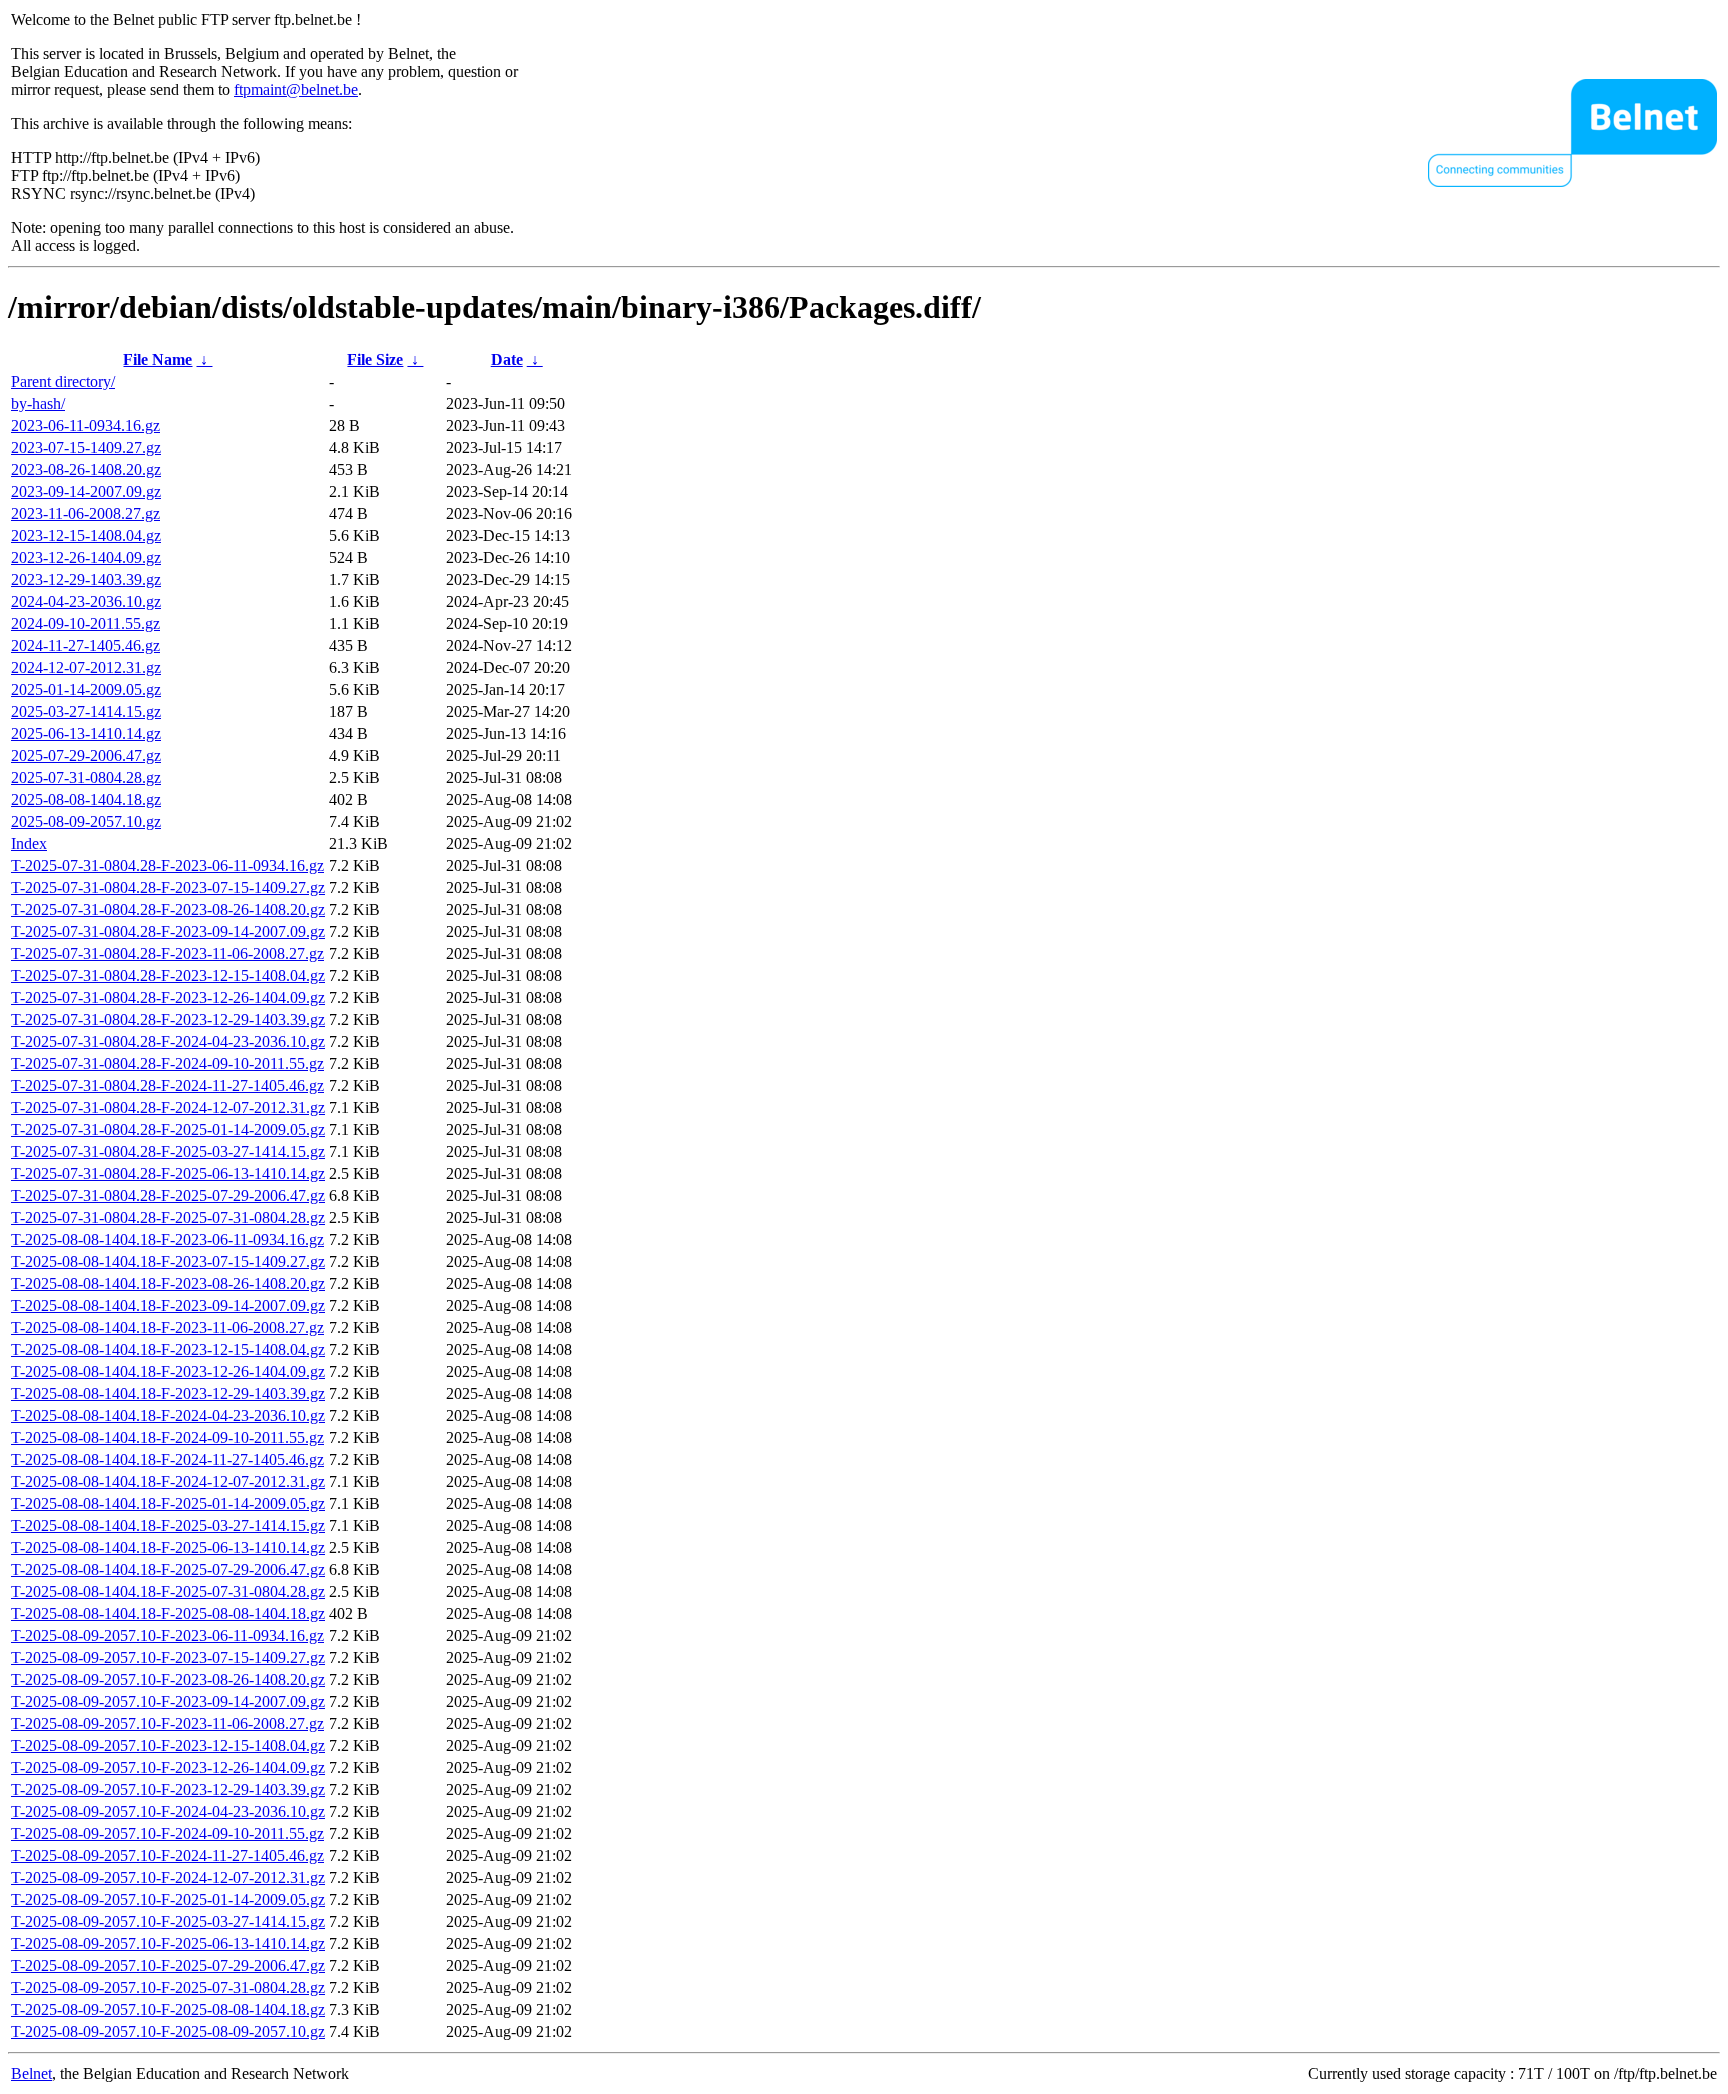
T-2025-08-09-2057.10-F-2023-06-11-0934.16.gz (167, 1635)
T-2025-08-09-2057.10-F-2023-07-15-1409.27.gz (168, 1657)
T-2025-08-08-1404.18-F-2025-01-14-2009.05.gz (168, 1503)
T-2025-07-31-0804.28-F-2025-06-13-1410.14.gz (168, 1173)
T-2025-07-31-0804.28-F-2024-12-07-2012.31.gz (168, 1107)
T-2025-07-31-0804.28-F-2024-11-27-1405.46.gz (167, 1085)
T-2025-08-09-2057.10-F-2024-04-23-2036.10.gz (168, 1811)
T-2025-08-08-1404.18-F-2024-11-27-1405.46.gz (167, 1459)
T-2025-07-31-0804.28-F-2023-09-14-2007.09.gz (168, 931)
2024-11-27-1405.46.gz (85, 645)
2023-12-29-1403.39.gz (86, 579)
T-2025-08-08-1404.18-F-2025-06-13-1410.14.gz (168, 1547)
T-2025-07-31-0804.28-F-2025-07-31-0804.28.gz (168, 1217)
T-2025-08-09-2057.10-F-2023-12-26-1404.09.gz (168, 1767)
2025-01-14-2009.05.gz (86, 689)
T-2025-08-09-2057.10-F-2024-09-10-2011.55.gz (167, 1833)
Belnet (31, 2073)
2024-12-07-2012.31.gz (86, 667)
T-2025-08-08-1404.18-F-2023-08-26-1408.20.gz (168, 1283)
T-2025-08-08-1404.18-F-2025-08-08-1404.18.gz (168, 1613)
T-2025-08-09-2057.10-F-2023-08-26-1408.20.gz (168, 1679)
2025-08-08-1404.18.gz (86, 799)
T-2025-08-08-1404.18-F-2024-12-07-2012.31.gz (168, 1481)
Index (29, 843)
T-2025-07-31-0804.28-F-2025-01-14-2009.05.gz (168, 1129)
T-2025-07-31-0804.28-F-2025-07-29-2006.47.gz (168, 1195)
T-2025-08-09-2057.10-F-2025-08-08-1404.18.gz (168, 2009)
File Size (375, 359)
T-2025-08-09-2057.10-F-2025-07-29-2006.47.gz (168, 1965)
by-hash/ (38, 403)
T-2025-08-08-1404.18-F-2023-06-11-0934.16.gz (167, 1239)
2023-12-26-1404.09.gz (86, 557)
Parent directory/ (63, 381)
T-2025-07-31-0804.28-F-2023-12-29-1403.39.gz (168, 1019)
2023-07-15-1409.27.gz (86, 447)
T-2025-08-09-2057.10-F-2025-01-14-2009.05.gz (168, 1899)
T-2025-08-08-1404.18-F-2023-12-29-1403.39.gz (168, 1393)
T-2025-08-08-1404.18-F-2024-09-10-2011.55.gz (167, 1437)
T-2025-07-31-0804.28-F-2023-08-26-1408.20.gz (168, 909)
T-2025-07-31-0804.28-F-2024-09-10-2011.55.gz (167, 1063)
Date (507, 359)
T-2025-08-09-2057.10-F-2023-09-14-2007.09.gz (168, 1701)
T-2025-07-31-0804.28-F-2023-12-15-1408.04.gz (168, 975)
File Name (157, 359)
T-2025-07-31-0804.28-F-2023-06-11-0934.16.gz (167, 865)
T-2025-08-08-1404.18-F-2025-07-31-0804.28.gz (168, 1591)
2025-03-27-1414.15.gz (86, 711)
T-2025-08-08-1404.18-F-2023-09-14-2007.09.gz (168, 1305)
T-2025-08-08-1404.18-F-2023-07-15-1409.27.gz (168, 1261)
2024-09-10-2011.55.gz (85, 623)
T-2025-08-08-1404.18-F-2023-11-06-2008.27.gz (167, 1327)
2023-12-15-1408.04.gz (86, 535)
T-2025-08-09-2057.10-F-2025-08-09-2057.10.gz (168, 2031)
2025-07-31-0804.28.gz (86, 777)
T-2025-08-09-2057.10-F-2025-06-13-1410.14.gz (168, 1943)
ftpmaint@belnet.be (296, 89)
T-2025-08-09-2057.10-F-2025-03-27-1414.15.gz (168, 1921)
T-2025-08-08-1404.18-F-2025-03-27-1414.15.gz (168, 1525)
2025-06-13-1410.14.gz (86, 733)
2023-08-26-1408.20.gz (86, 469)
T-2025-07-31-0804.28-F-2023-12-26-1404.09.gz (168, 997)
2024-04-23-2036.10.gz (86, 601)
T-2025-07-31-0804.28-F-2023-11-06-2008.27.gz (167, 953)
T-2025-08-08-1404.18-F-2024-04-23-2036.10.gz (168, 1415)
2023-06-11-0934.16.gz (85, 425)
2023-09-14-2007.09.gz (86, 491)
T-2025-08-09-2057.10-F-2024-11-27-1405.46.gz (167, 1855)
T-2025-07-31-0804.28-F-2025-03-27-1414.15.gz (168, 1151)
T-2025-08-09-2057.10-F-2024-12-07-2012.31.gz (168, 1877)
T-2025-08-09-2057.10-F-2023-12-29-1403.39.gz (168, 1789)
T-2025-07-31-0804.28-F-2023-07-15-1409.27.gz (168, 887)
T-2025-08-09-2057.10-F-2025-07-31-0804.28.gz (168, 1987)
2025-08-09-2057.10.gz (86, 821)
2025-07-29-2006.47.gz (86, 755)
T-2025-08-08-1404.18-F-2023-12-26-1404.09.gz (168, 1371)
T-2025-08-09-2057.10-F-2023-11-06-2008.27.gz (167, 1723)
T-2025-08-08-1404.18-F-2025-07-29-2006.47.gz (168, 1569)
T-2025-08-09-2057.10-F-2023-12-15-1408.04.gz (168, 1745)
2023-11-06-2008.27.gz (85, 513)
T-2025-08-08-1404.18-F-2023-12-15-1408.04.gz (168, 1349)
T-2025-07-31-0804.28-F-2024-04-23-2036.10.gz (168, 1041)
